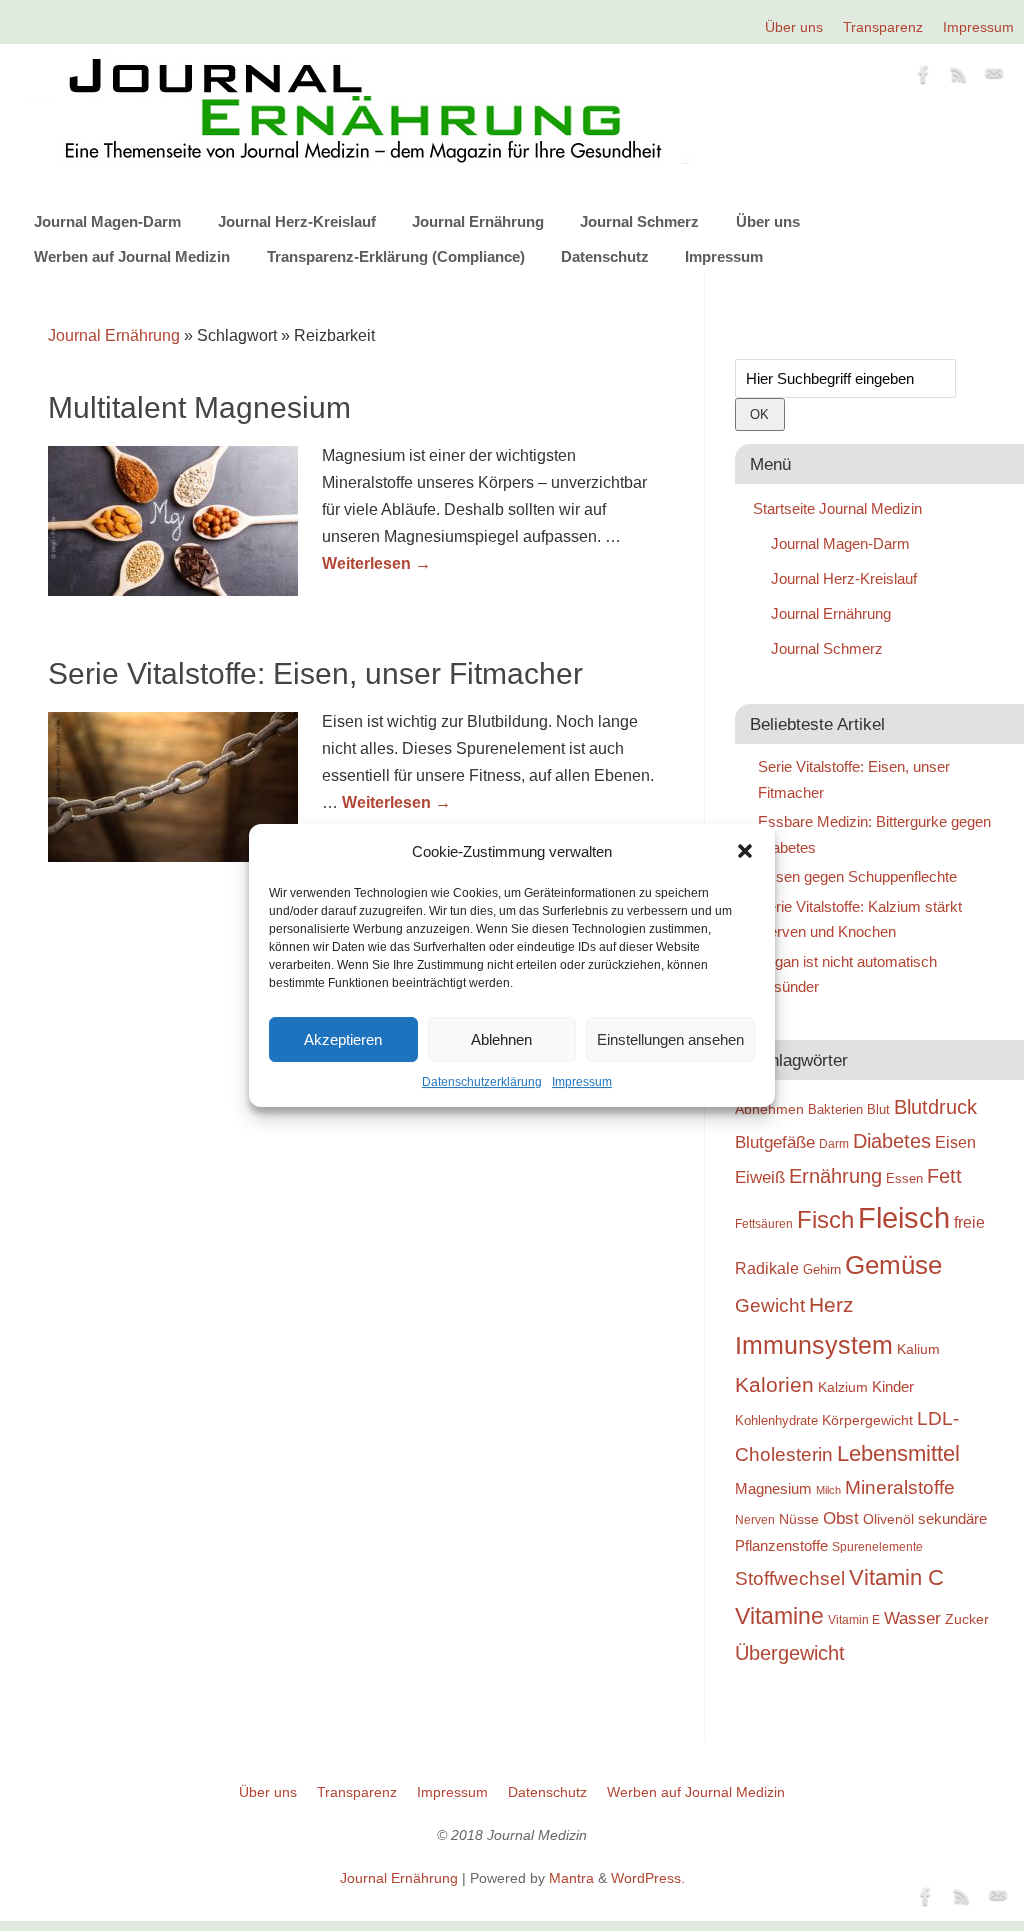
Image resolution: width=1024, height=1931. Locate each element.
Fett (944, 1176)
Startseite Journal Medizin (837, 508)
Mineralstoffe (900, 1487)
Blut (878, 1109)
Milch (828, 1490)
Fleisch (904, 1217)
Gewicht (770, 1305)
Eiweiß (760, 1177)
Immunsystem (814, 1345)
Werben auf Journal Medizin (132, 256)
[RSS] (959, 78)
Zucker (967, 1619)
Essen (904, 1178)
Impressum (582, 1082)
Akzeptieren (343, 1039)
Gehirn (822, 1269)
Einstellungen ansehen (670, 1039)
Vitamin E (854, 1619)
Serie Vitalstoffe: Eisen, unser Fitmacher (315, 673)
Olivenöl (888, 1519)
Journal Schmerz (639, 221)
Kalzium (843, 1387)
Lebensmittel (898, 1453)
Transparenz (883, 27)
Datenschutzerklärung (482, 1082)
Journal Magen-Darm (107, 221)
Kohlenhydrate (776, 1420)
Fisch (825, 1220)
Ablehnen (501, 1039)
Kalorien (774, 1385)
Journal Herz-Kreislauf (297, 221)
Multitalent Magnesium (199, 407)
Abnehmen (769, 1109)
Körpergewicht (867, 1420)
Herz (831, 1305)
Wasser (912, 1618)
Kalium (918, 1349)
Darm (834, 1143)
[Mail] (994, 78)
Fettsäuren (764, 1223)
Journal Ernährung (478, 221)
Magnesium (773, 1488)
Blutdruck (935, 1107)
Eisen (955, 1142)
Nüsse (799, 1519)
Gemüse (893, 1265)
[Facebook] (924, 78)
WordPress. (648, 1878)
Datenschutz (605, 256)
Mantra (571, 1878)
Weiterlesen (376, 563)
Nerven (755, 1519)
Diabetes (892, 1141)
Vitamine (779, 1616)
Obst (841, 1518)
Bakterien (835, 1109)
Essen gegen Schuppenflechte (857, 876)
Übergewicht (790, 1653)
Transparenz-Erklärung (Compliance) (396, 256)
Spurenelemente (877, 1546)
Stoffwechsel (790, 1578)
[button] (745, 851)
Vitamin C (896, 1577)
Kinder (893, 1386)
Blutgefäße (775, 1142)
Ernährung (835, 1176)
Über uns (794, 27)
